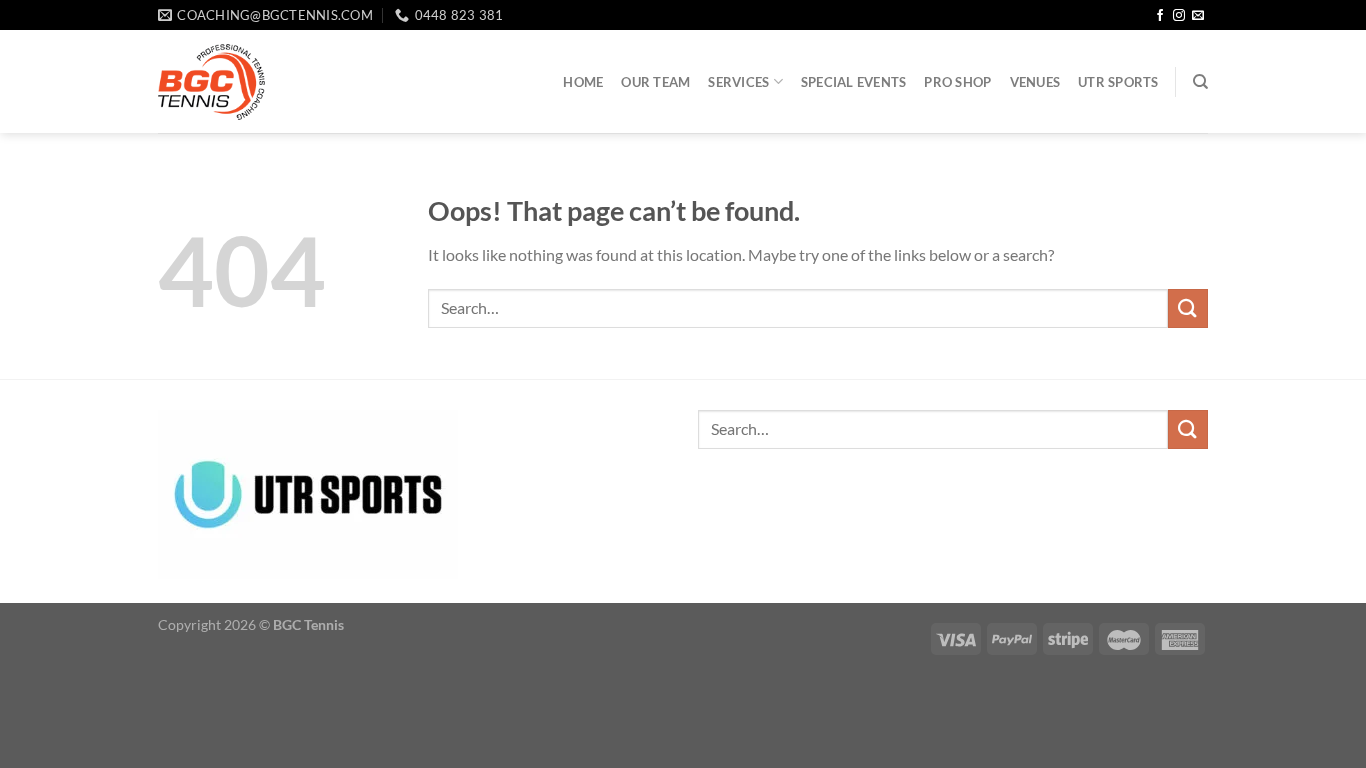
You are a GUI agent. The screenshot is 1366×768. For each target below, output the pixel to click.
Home (583, 82)
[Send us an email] (1198, 16)
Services (738, 82)
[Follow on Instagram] (1179, 16)
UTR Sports (1118, 82)
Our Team (655, 82)
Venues (1035, 82)
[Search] (1200, 82)
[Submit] (1188, 308)
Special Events (854, 82)
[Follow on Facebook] (1160, 16)
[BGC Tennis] (211, 82)
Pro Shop (957, 82)
